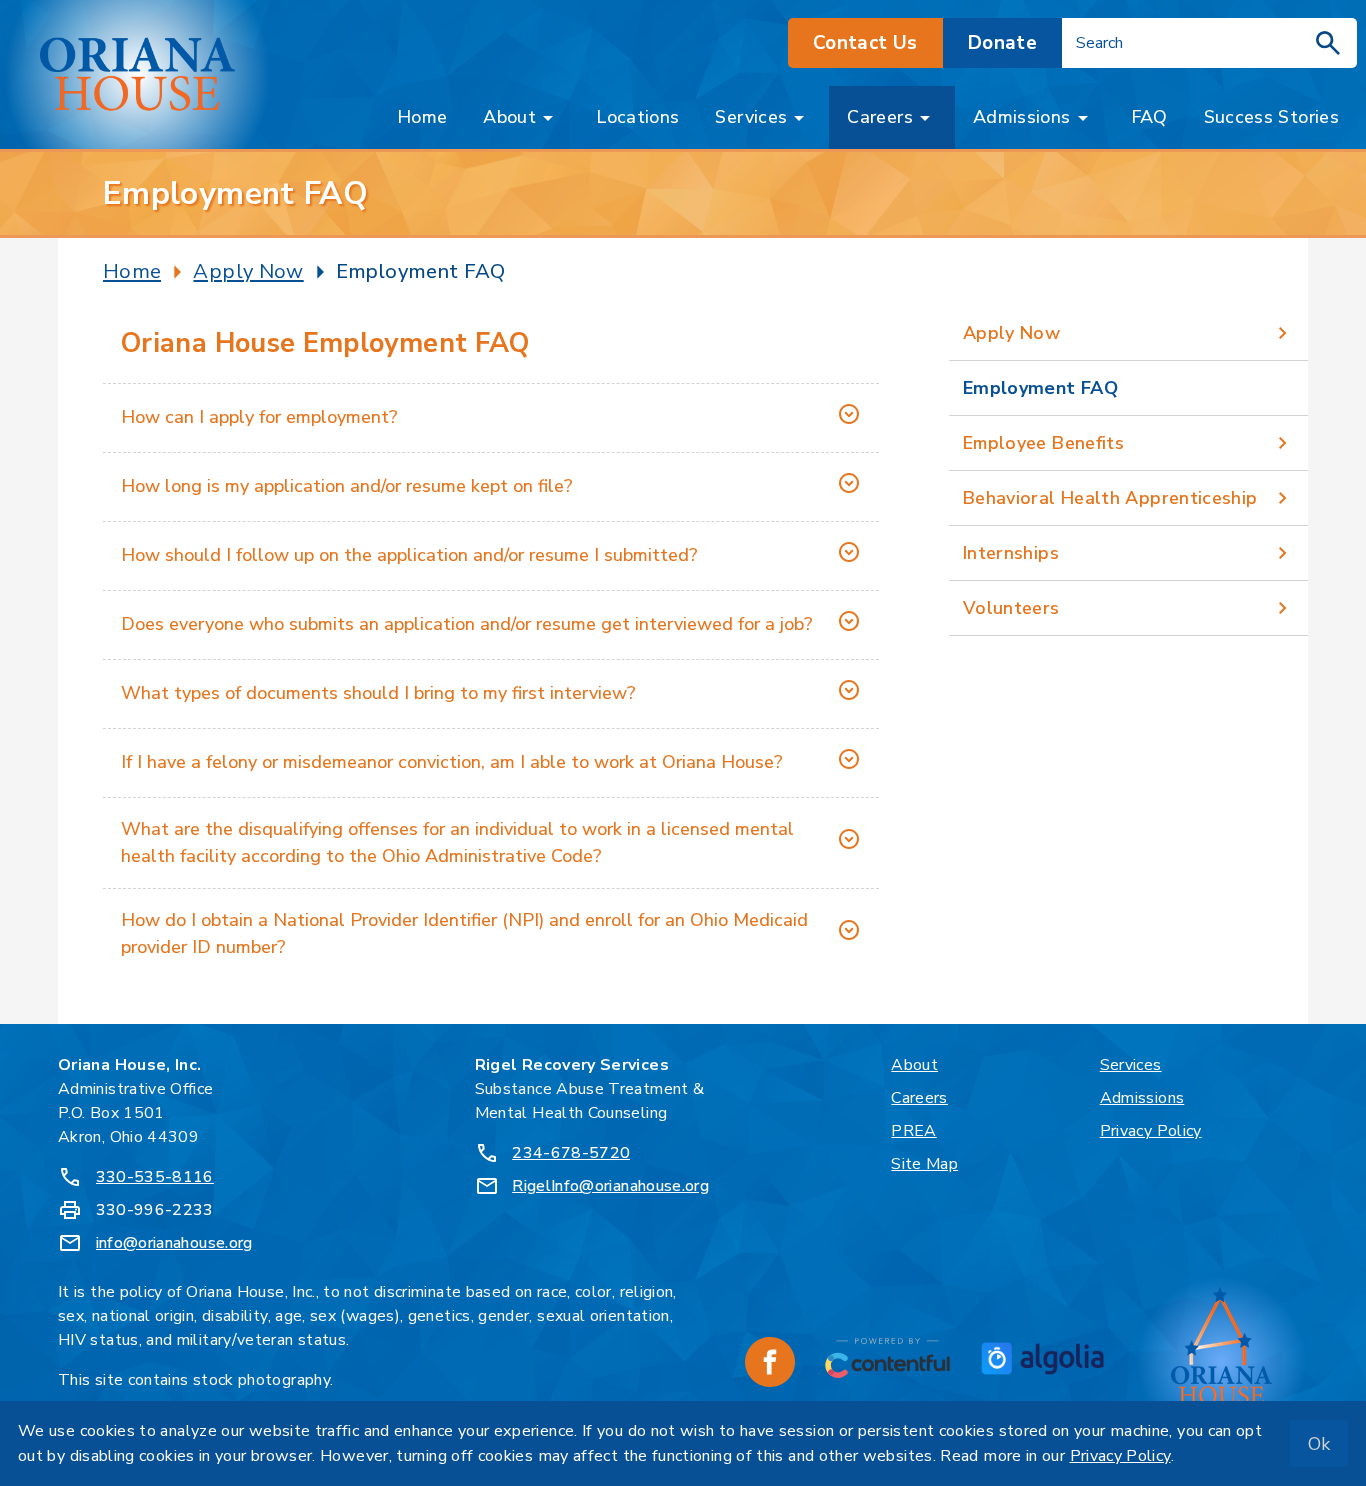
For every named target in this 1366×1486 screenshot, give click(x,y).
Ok (1319, 1444)
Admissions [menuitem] (1022, 117)
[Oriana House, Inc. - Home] (137, 75)
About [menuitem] (509, 117)
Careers (919, 1098)
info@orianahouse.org (174, 1243)
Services (1131, 1065)
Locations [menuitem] (637, 117)
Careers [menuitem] (880, 117)
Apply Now (1011, 333)
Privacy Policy (1151, 1131)
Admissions (1142, 1098)
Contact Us (865, 43)
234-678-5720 (571, 1153)
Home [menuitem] (422, 117)
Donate (1002, 43)
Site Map (924, 1164)
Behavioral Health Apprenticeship (1110, 498)
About (914, 1065)
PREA (913, 1131)
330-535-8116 (155, 1177)
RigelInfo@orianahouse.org (610, 1186)
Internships (1011, 553)
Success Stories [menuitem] (1271, 117)
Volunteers (1011, 608)
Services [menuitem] (751, 117)
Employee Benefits (1043, 443)
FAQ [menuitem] (1149, 117)
